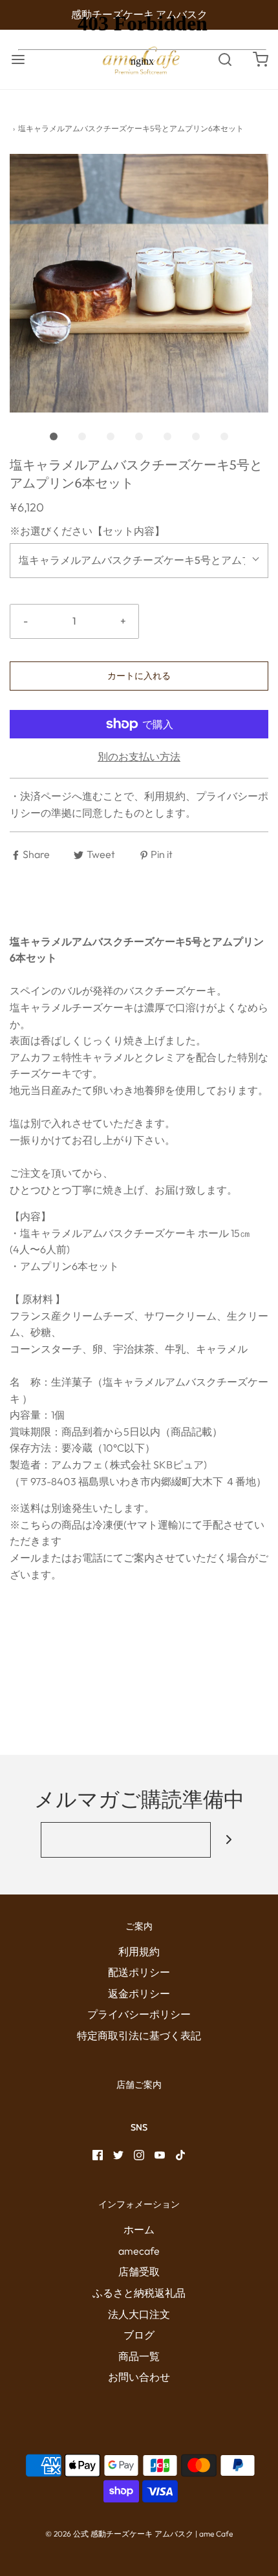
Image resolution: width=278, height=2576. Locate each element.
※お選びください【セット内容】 (87, 531)
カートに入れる (139, 676)
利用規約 (139, 1951)
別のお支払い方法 (139, 757)
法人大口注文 (139, 2314)
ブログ (139, 2335)
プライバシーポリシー (139, 2014)
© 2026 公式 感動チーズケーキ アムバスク (119, 2534)
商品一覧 (139, 2356)
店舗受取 (139, 2271)
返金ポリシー (139, 1993)
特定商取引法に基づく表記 (139, 2035)
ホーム (139, 2229)
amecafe (139, 2251)
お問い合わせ (139, 2377)
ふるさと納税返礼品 (139, 2293)
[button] (139, 283)
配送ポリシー (139, 1972)
